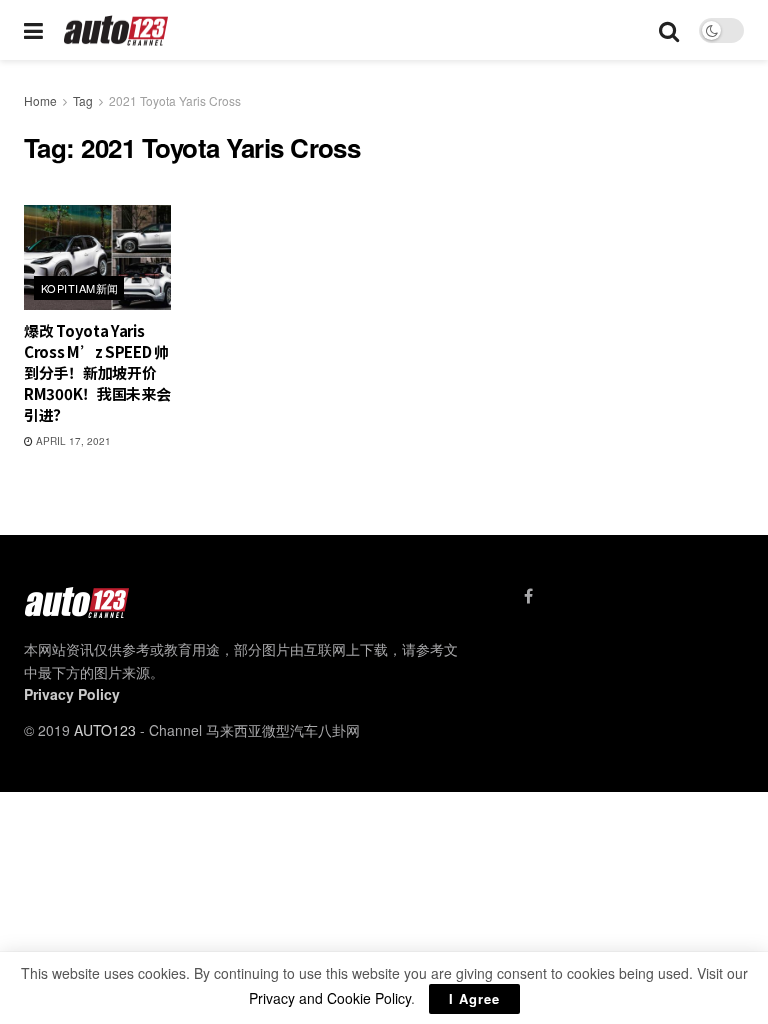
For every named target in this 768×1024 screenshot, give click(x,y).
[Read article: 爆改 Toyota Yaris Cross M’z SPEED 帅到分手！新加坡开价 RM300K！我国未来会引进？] (97, 257)
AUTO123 (105, 730)
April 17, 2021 (72, 441)
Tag (83, 100)
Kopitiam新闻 (79, 288)
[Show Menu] (33, 30)
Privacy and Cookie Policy (330, 998)
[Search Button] (669, 30)
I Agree (474, 998)
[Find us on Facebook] (528, 596)
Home (40, 100)
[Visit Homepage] (116, 30)
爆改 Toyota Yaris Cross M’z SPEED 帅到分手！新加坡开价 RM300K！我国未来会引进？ (97, 372)
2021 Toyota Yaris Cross (175, 100)
